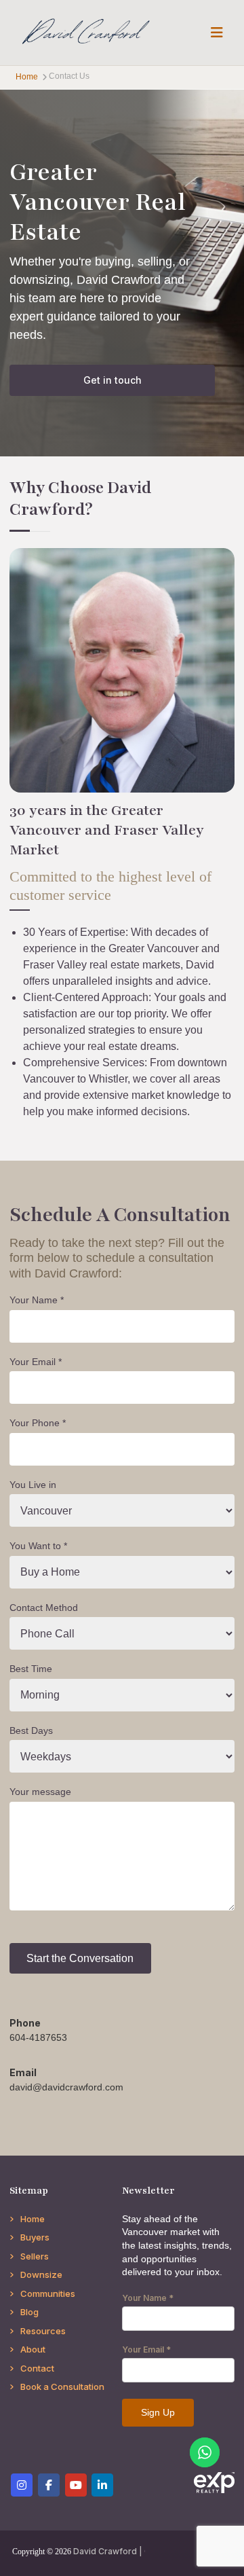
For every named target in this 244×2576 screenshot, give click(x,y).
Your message (40, 1792)
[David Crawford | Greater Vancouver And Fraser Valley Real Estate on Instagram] (22, 2485)
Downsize (41, 2274)
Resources (43, 2331)
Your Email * (36, 1362)
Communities (48, 2293)
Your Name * (37, 1300)
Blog (29, 2312)
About (33, 2349)
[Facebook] (49, 2485)
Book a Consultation (62, 2387)
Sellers (35, 2256)
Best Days (31, 1730)
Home (33, 2219)
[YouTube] (76, 2485)
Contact (37, 2368)
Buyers (35, 2237)
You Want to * (38, 1546)
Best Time (31, 1669)
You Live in (33, 1485)
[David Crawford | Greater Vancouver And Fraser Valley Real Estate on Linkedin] (102, 2485)
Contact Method (44, 1608)
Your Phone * (38, 1423)
